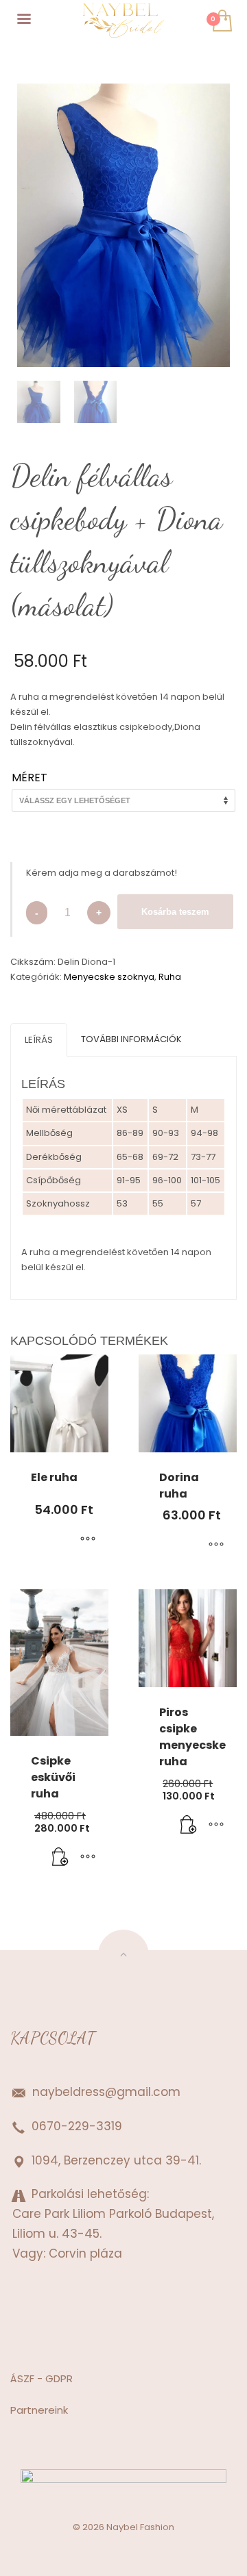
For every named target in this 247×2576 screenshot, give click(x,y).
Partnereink (39, 2410)
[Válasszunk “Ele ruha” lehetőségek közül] (88, 1540)
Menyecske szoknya (109, 977)
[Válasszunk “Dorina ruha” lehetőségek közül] (216, 1545)
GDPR (58, 2378)
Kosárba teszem (175, 912)
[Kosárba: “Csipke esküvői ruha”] (60, 1858)
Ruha (170, 977)
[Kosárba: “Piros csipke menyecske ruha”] (189, 1826)
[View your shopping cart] (221, 22)
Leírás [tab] (39, 1040)
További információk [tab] (131, 1039)
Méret (30, 778)
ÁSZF (22, 2378)
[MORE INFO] (88, 1858)
